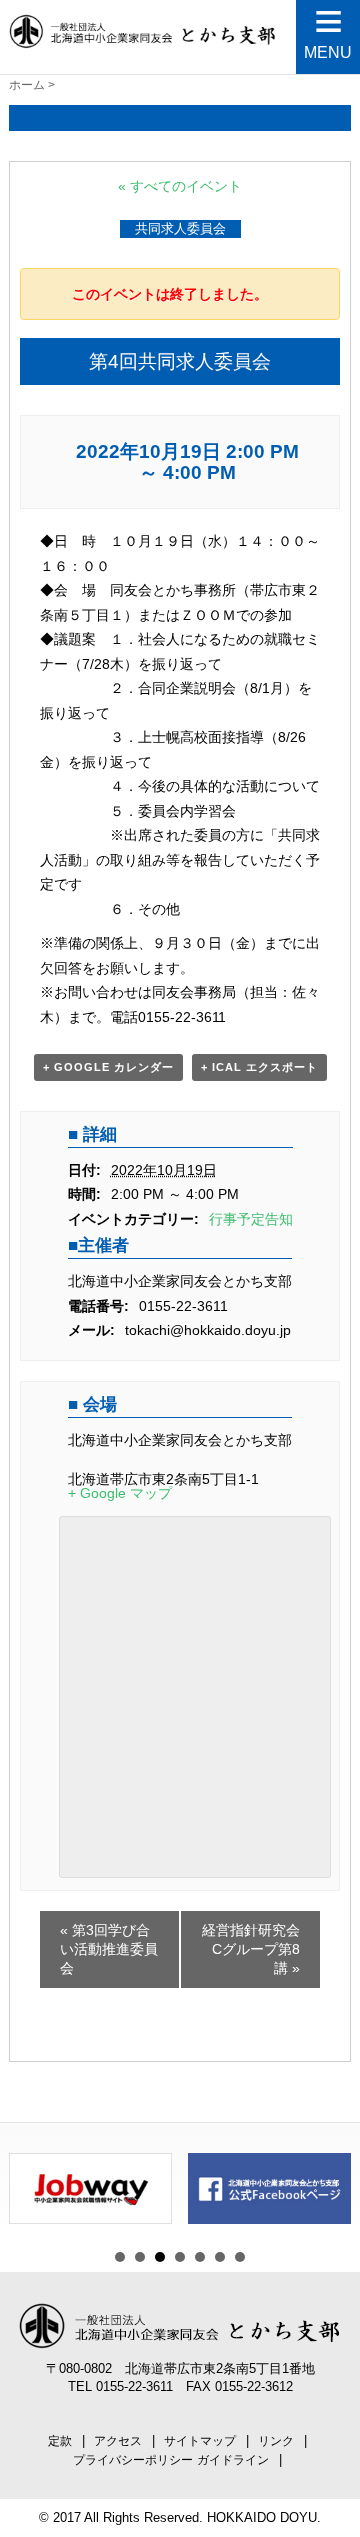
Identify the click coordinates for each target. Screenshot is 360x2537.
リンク (276, 2441)
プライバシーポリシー (133, 2460)
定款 (60, 2441)
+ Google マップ (120, 1493)
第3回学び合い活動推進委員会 (109, 1949)
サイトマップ (200, 2441)
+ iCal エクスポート (259, 1067)
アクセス (118, 2441)
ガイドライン (233, 2460)
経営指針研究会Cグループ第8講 (251, 1949)
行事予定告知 (251, 1219)
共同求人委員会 (180, 228)
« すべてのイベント (180, 186)
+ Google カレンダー (108, 1067)
